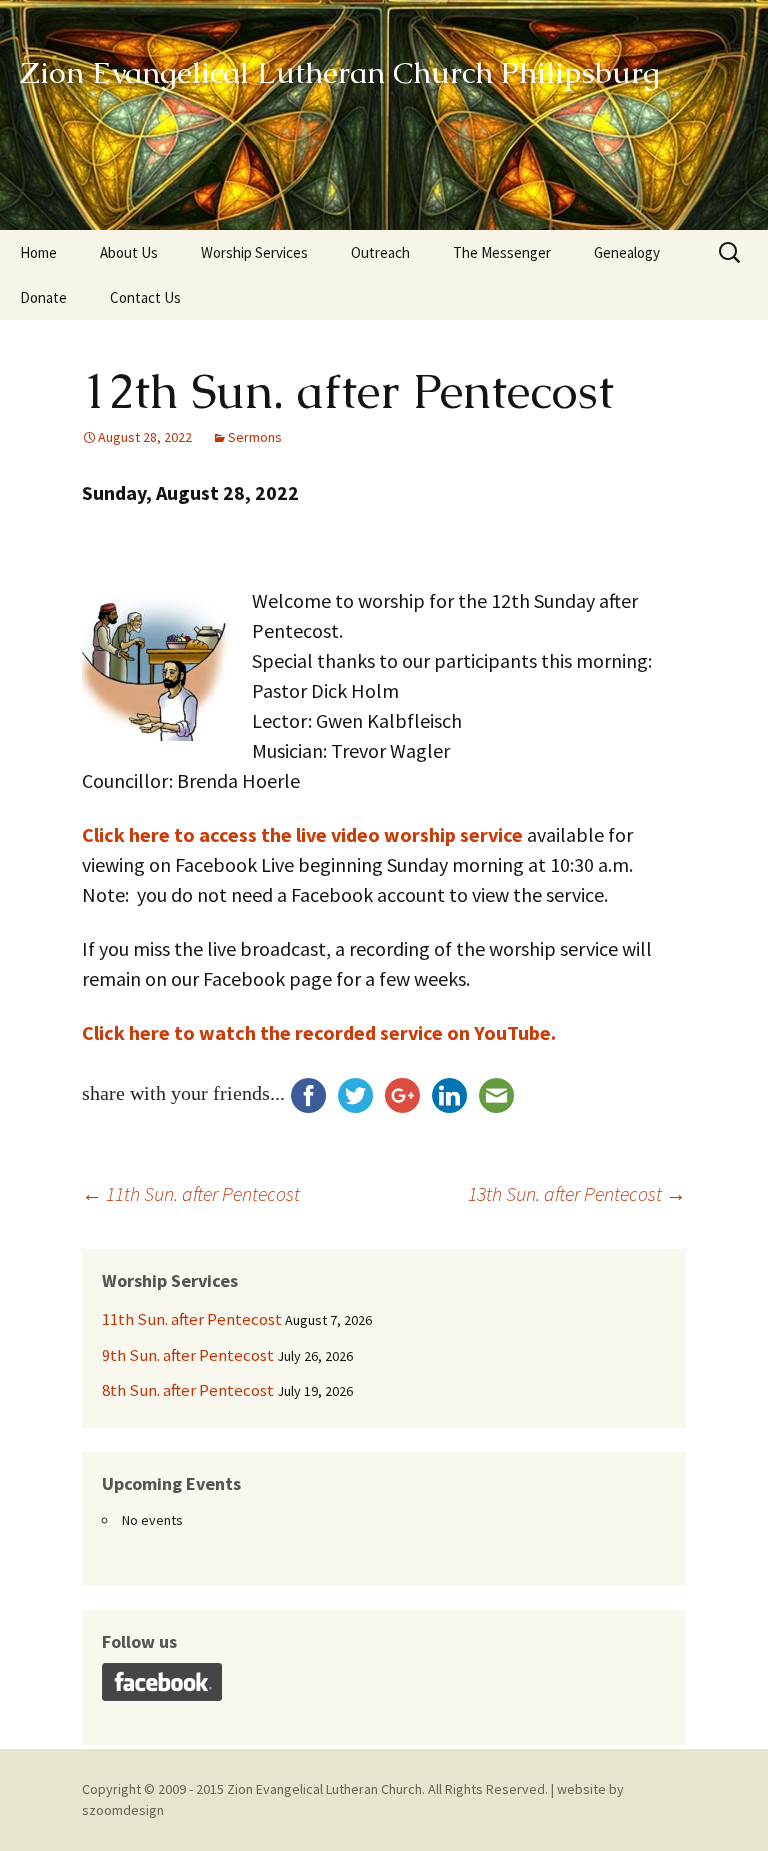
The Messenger (502, 252)
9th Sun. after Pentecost (188, 1355)
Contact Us (145, 297)
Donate (43, 297)
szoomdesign (123, 1810)
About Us (129, 252)
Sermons (255, 437)
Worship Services (254, 252)
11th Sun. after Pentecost (191, 1193)
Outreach (380, 252)
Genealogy (627, 252)
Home (38, 252)
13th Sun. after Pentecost (577, 1193)
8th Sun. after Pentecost (188, 1390)
